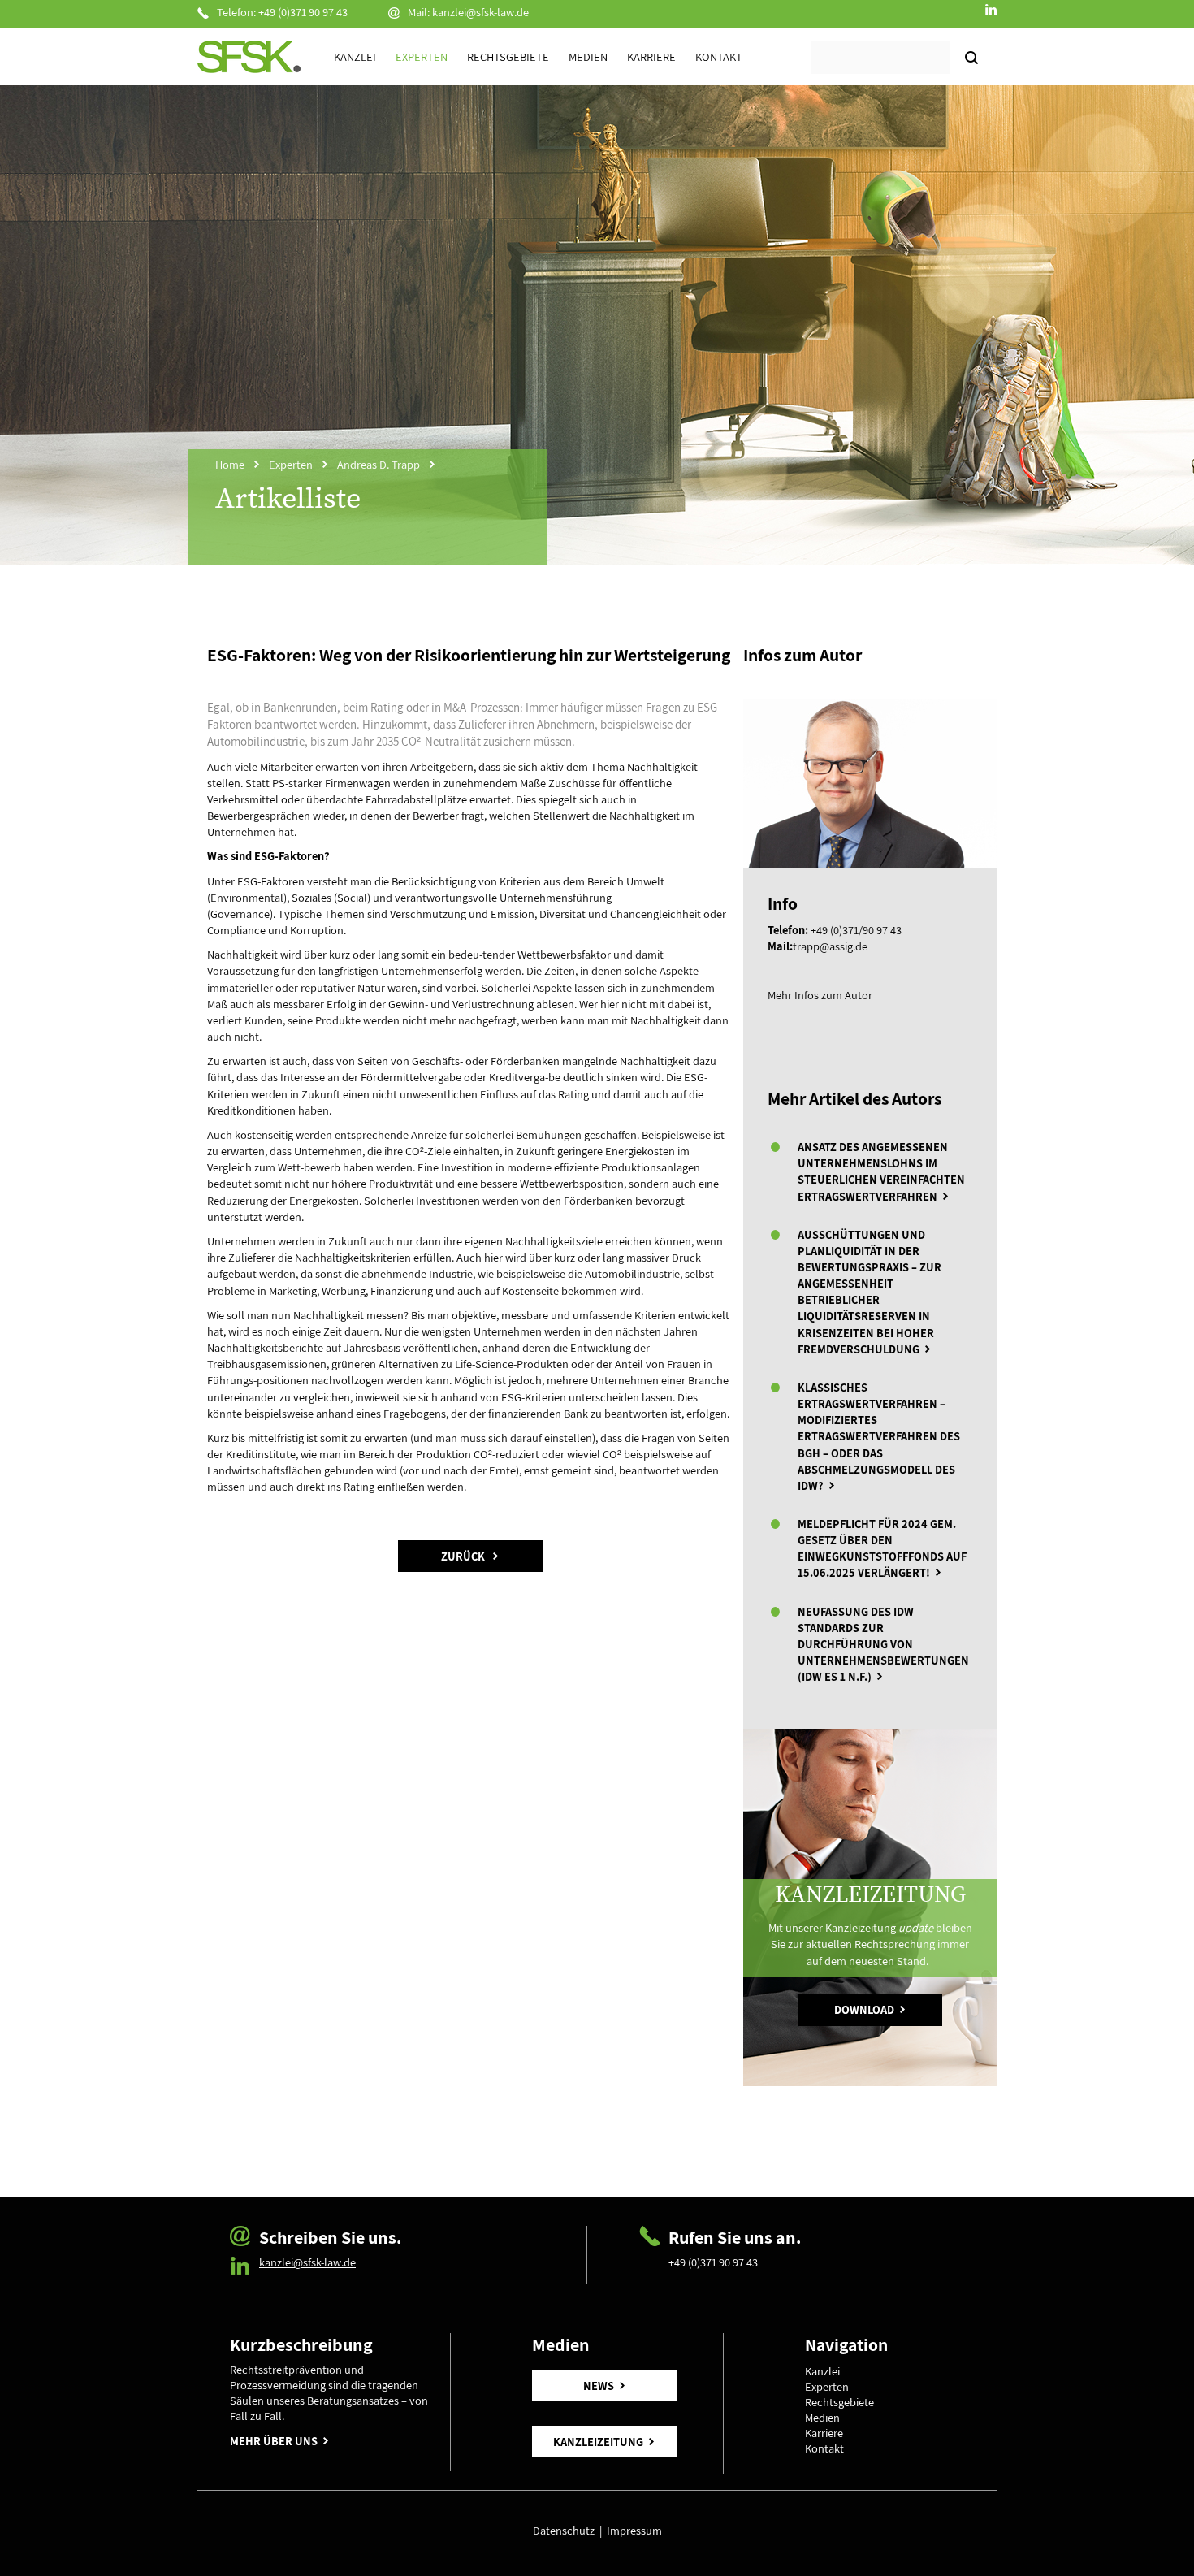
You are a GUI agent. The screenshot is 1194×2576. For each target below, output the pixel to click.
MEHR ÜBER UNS (274, 2441)
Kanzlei (355, 56)
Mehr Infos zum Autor (820, 995)
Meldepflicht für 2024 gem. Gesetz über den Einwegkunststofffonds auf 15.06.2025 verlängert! (882, 1548)
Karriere (651, 56)
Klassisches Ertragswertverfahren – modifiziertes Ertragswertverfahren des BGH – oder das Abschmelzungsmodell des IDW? (879, 1436)
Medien (588, 56)
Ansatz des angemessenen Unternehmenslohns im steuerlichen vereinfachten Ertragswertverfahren (881, 1171)
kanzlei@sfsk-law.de (480, 12)
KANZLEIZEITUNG (598, 2442)
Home (230, 464)
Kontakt (719, 56)
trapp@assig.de (830, 946)
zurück (464, 1556)
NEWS (599, 2386)
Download (864, 2009)
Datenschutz (566, 2530)
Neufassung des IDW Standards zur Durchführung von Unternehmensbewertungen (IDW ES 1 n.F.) (883, 1644)
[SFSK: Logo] (249, 57)
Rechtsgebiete (508, 56)
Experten (422, 56)
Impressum (634, 2530)
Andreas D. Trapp (379, 464)
